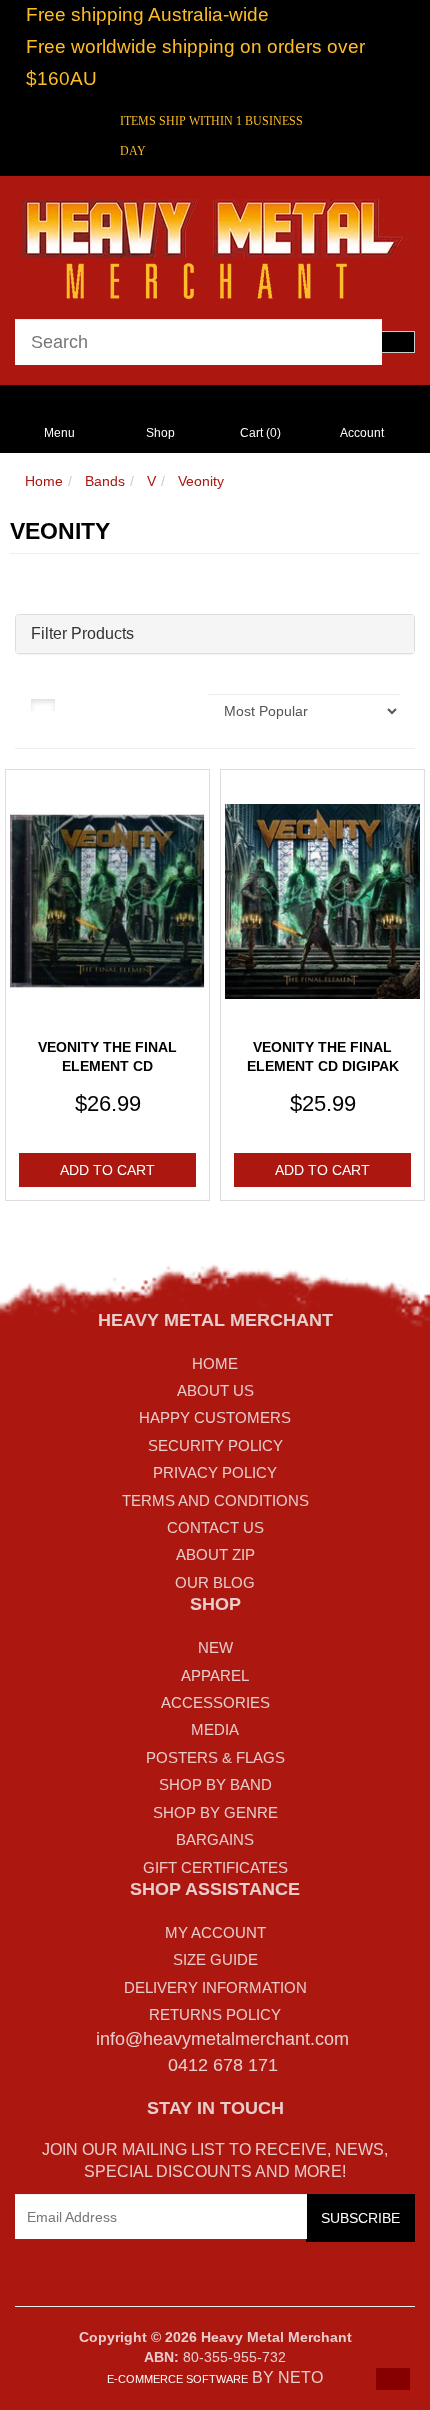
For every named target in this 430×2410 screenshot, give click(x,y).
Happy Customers (215, 1417)
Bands (105, 481)
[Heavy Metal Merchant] (215, 246)
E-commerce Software (177, 2379)
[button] (393, 2379)
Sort (177, 704)
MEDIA (215, 1729)
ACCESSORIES (215, 1702)
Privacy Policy (215, 1472)
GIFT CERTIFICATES (215, 1867)
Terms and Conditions (215, 1500)
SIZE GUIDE (215, 1959)
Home (44, 481)
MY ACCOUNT (215, 1932)
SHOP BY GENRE (215, 1812)
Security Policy (215, 1445)
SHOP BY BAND (215, 1784)
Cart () (260, 433)
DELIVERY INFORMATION (215, 1987)
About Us (215, 1390)
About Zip (215, 1554)
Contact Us (215, 1527)
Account (362, 433)
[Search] (398, 342)
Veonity (201, 481)
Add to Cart (107, 1170)
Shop (160, 433)
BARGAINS (215, 1839)
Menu (59, 433)
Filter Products (82, 633)
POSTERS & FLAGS (215, 1757)
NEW (215, 1647)
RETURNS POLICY (215, 2014)
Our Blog (215, 1582)
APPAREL (215, 1675)
